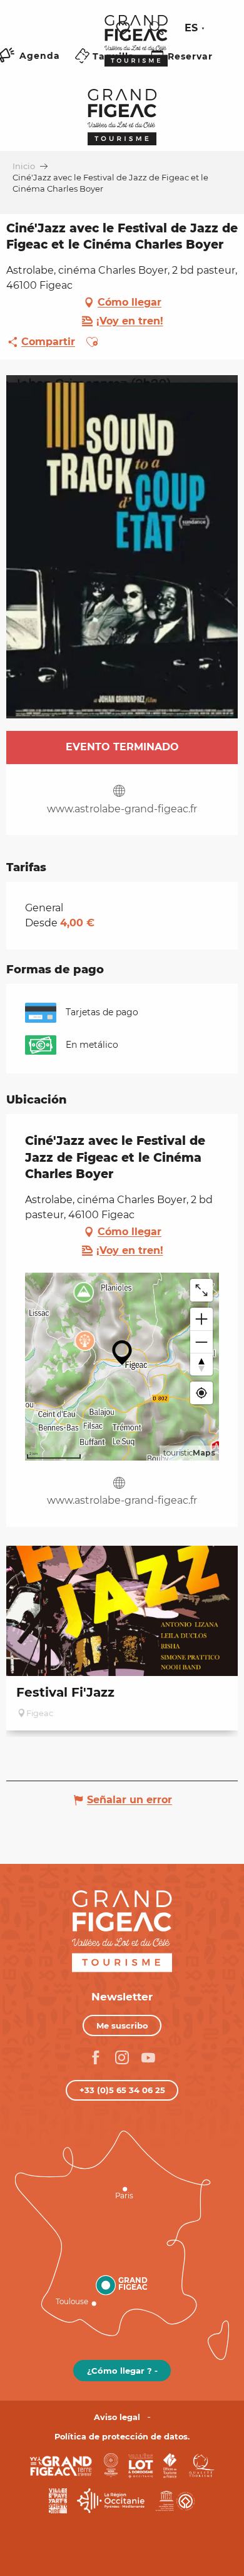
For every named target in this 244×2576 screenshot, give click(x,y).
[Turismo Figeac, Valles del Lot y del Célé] (136, 49)
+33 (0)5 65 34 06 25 (122, 2090)
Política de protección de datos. (122, 2437)
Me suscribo (122, 2025)
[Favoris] (125, 28)
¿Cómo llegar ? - (122, 2371)
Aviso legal (117, 2417)
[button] (156, 28)
